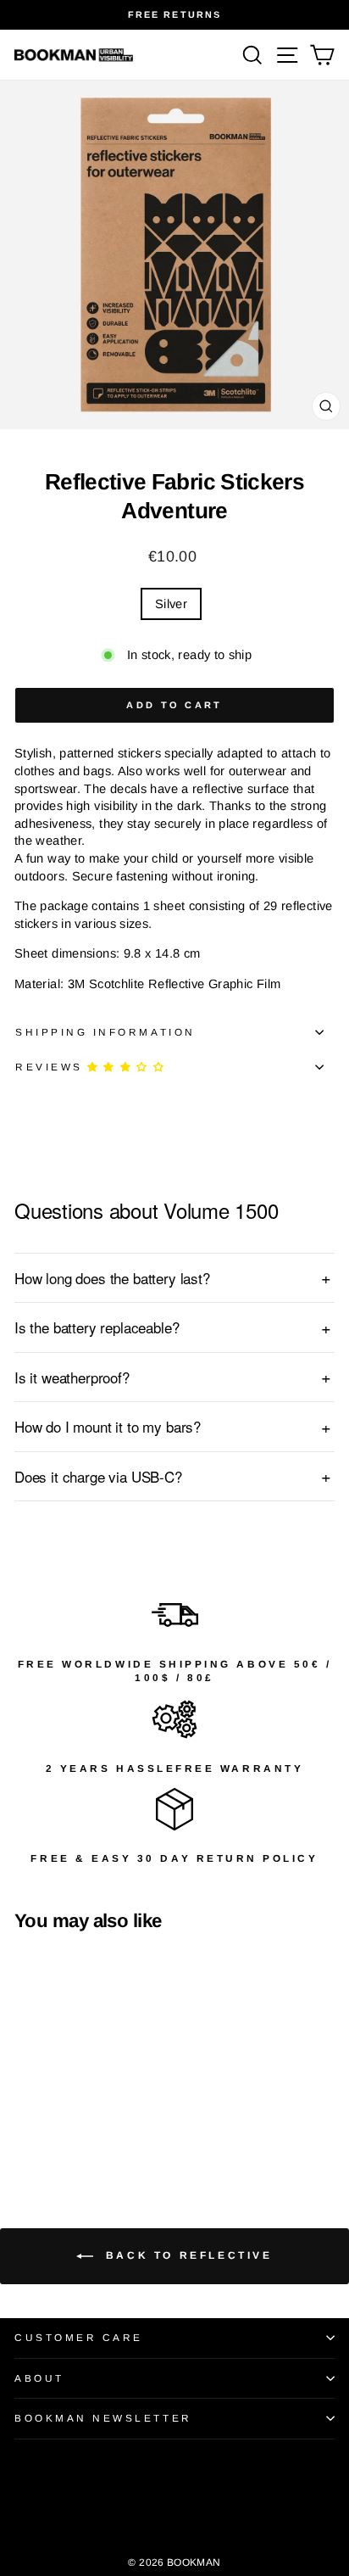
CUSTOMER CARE (79, 2337)
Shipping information (105, 1032)
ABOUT (39, 2378)
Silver (171, 604)
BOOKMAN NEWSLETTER (103, 2418)
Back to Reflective (186, 2255)
